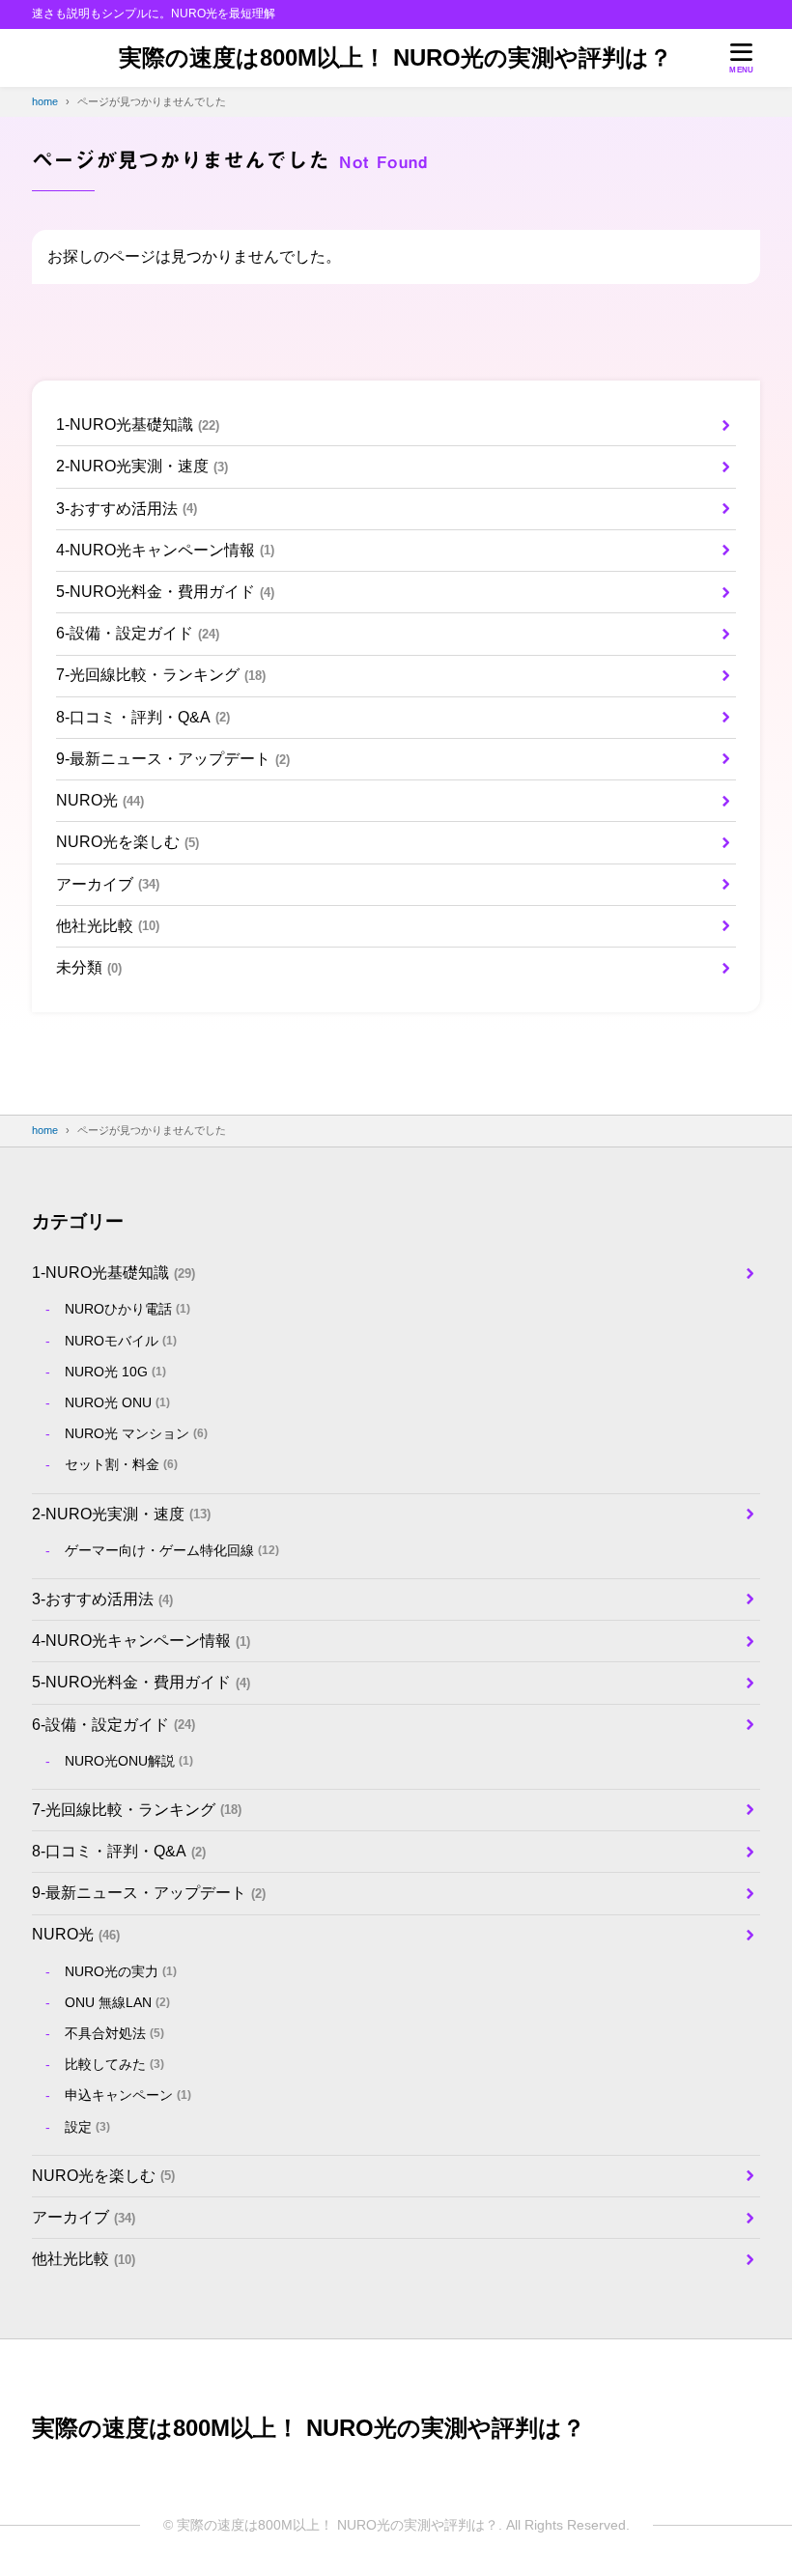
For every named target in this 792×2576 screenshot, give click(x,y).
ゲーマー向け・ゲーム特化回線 (172, 1550)
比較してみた (114, 2064)
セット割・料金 (121, 1464)
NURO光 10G (115, 1372)
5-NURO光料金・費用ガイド (165, 592)
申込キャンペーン (128, 2095)
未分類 (89, 967)
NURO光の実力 (121, 1971)
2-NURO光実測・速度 (142, 466)
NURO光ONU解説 (129, 1761)
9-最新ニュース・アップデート (173, 759)
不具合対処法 (114, 2033)
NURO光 (100, 800)
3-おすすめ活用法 (127, 509)
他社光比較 (108, 926)
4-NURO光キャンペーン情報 (165, 550)
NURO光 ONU (117, 1402)
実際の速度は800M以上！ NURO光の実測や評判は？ (396, 57)
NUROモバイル (121, 1341)
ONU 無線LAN (117, 2002)
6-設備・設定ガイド (138, 633)
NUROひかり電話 (127, 1309)
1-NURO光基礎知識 (138, 425)
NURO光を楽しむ (127, 842)
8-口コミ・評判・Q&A (143, 717)
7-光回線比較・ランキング (161, 675)
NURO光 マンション (136, 1433)
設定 (87, 2127)
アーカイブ (108, 884)
